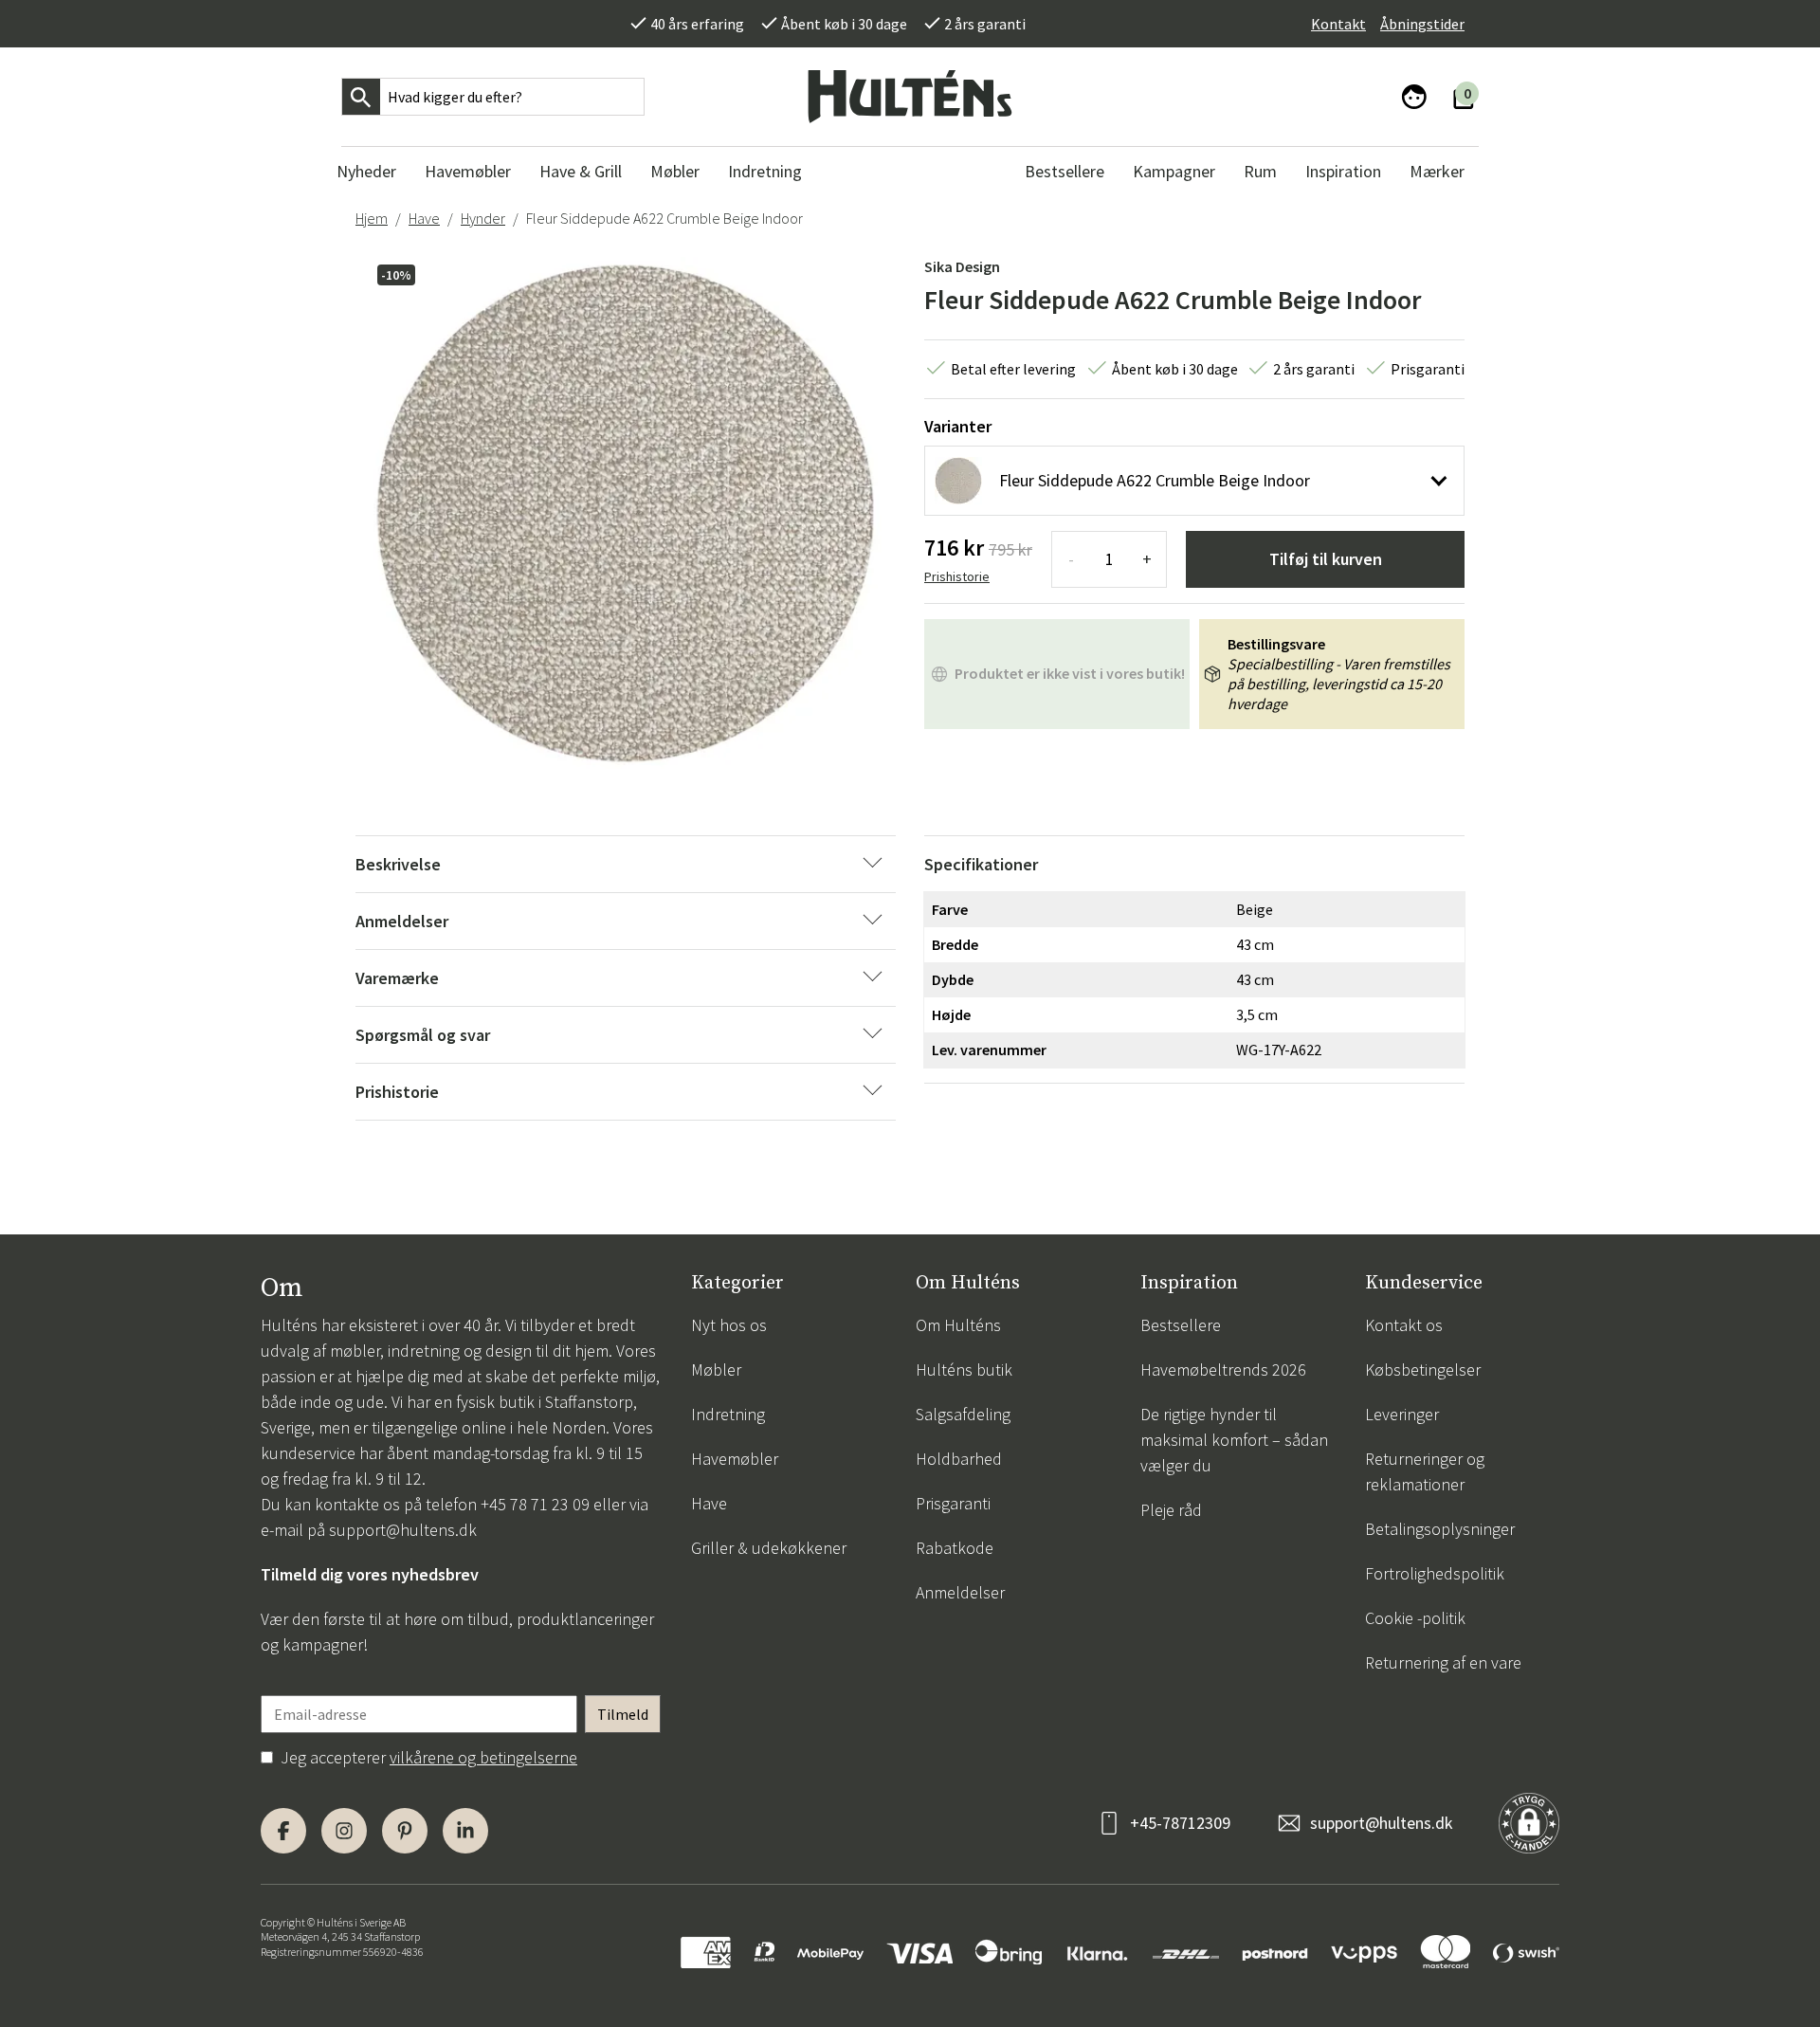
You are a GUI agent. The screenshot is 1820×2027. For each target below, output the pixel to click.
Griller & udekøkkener (769, 1548)
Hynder (483, 218)
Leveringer (1402, 1414)
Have (424, 218)
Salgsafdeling (963, 1414)
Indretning (728, 1414)
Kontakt (1338, 24)
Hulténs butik (964, 1370)
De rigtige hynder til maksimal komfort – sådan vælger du (1234, 1440)
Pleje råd (1171, 1510)
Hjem (372, 218)
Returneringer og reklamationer (1425, 1471)
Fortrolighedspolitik (1435, 1573)
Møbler (716, 1370)
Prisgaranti (953, 1503)
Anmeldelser (960, 1592)
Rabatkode (955, 1548)
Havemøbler (735, 1459)
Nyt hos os (729, 1325)
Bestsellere (1181, 1325)
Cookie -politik (1415, 1618)
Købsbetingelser (1423, 1370)
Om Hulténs (958, 1325)
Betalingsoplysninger (1440, 1529)
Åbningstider (1422, 24)
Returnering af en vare (1443, 1662)
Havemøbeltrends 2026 (1223, 1370)
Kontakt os (1404, 1325)
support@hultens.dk (403, 1530)
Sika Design (962, 266)
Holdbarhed (959, 1459)
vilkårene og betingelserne (483, 1757)
